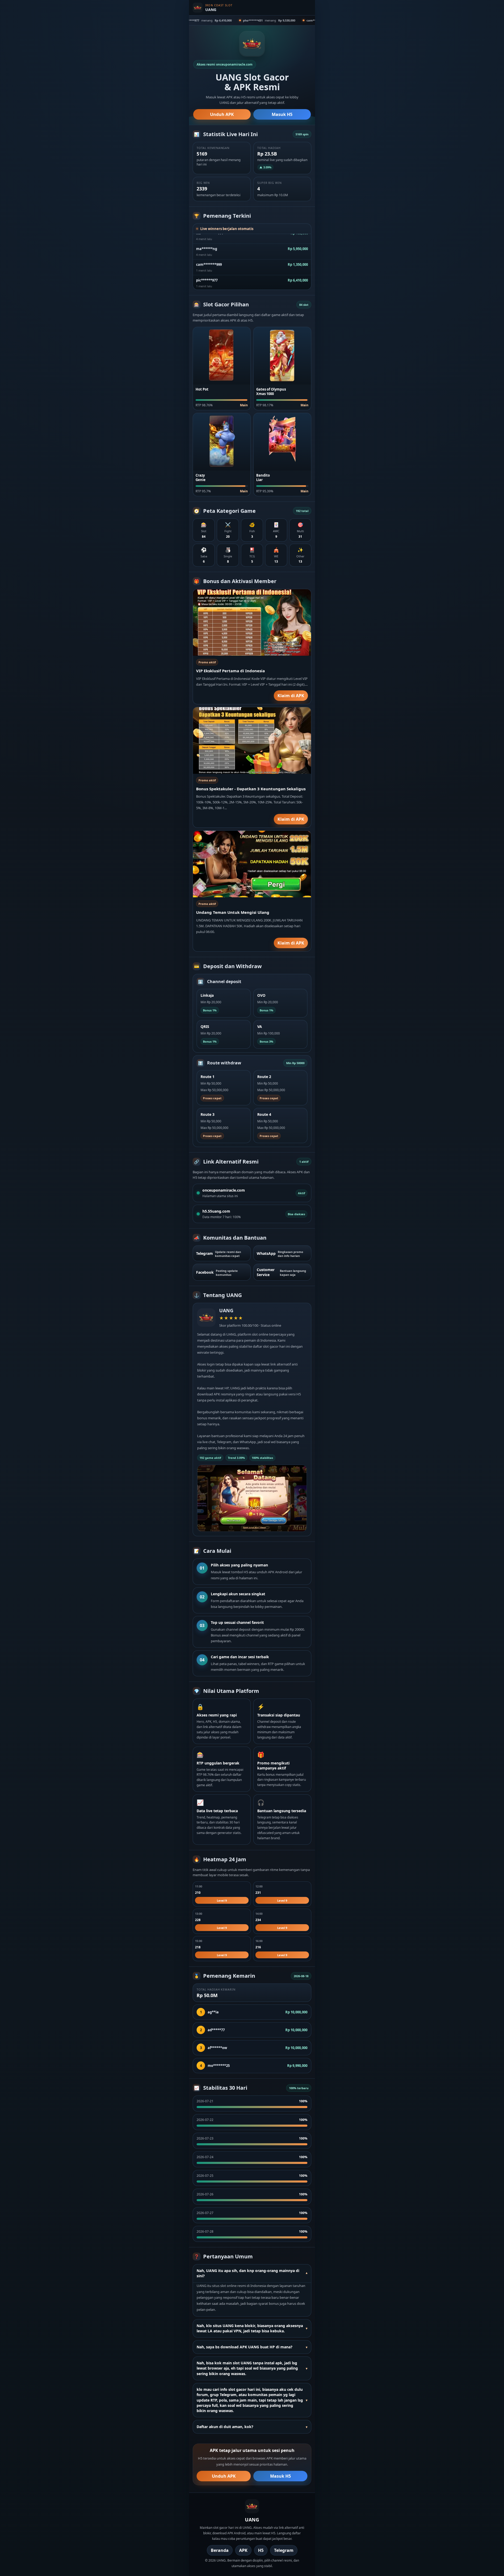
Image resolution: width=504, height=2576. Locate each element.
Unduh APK (222, 114)
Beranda (220, 2550)
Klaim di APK (291, 696)
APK (243, 2550)
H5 (261, 2550)
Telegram (284, 2550)
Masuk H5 (282, 114)
